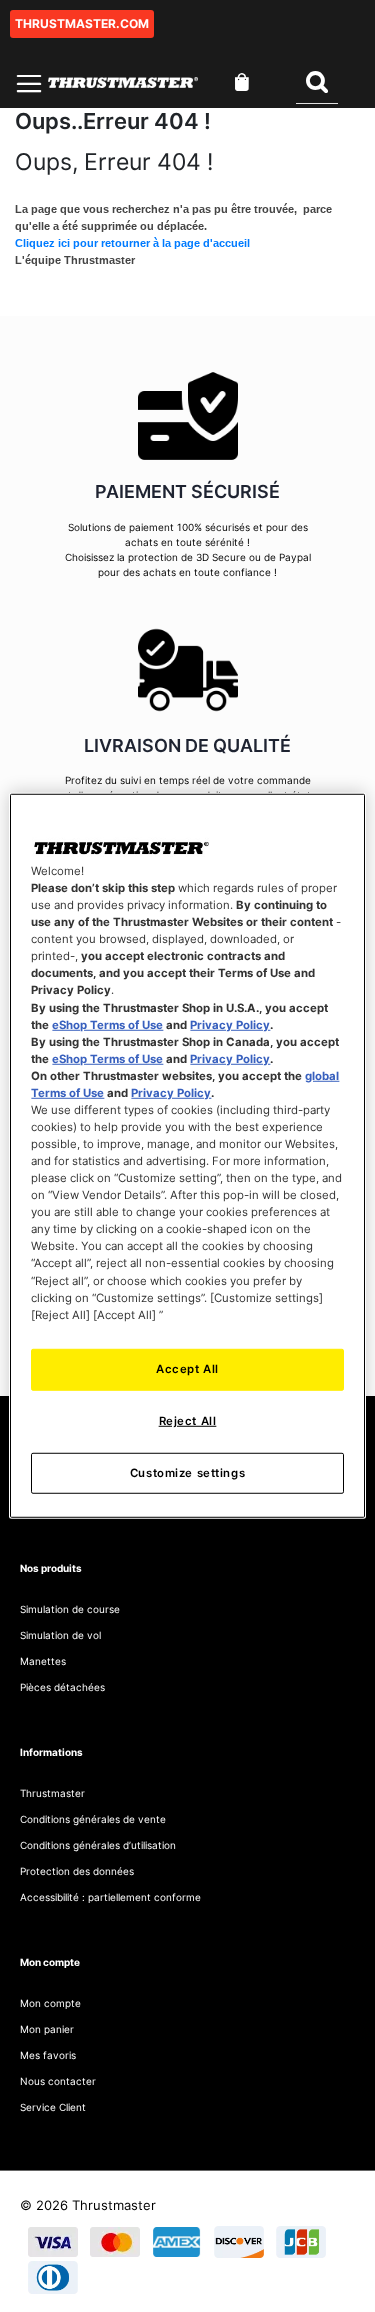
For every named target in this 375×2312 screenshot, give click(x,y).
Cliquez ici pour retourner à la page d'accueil (132, 243)
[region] (187, 1156)
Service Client (53, 2107)
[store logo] (123, 82)
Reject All (188, 1420)
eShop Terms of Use (107, 1024)
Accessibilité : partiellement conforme (110, 1897)
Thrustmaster (52, 1793)
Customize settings (187, 1472)
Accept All (187, 1368)
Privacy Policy (230, 1024)
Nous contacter (58, 2081)
